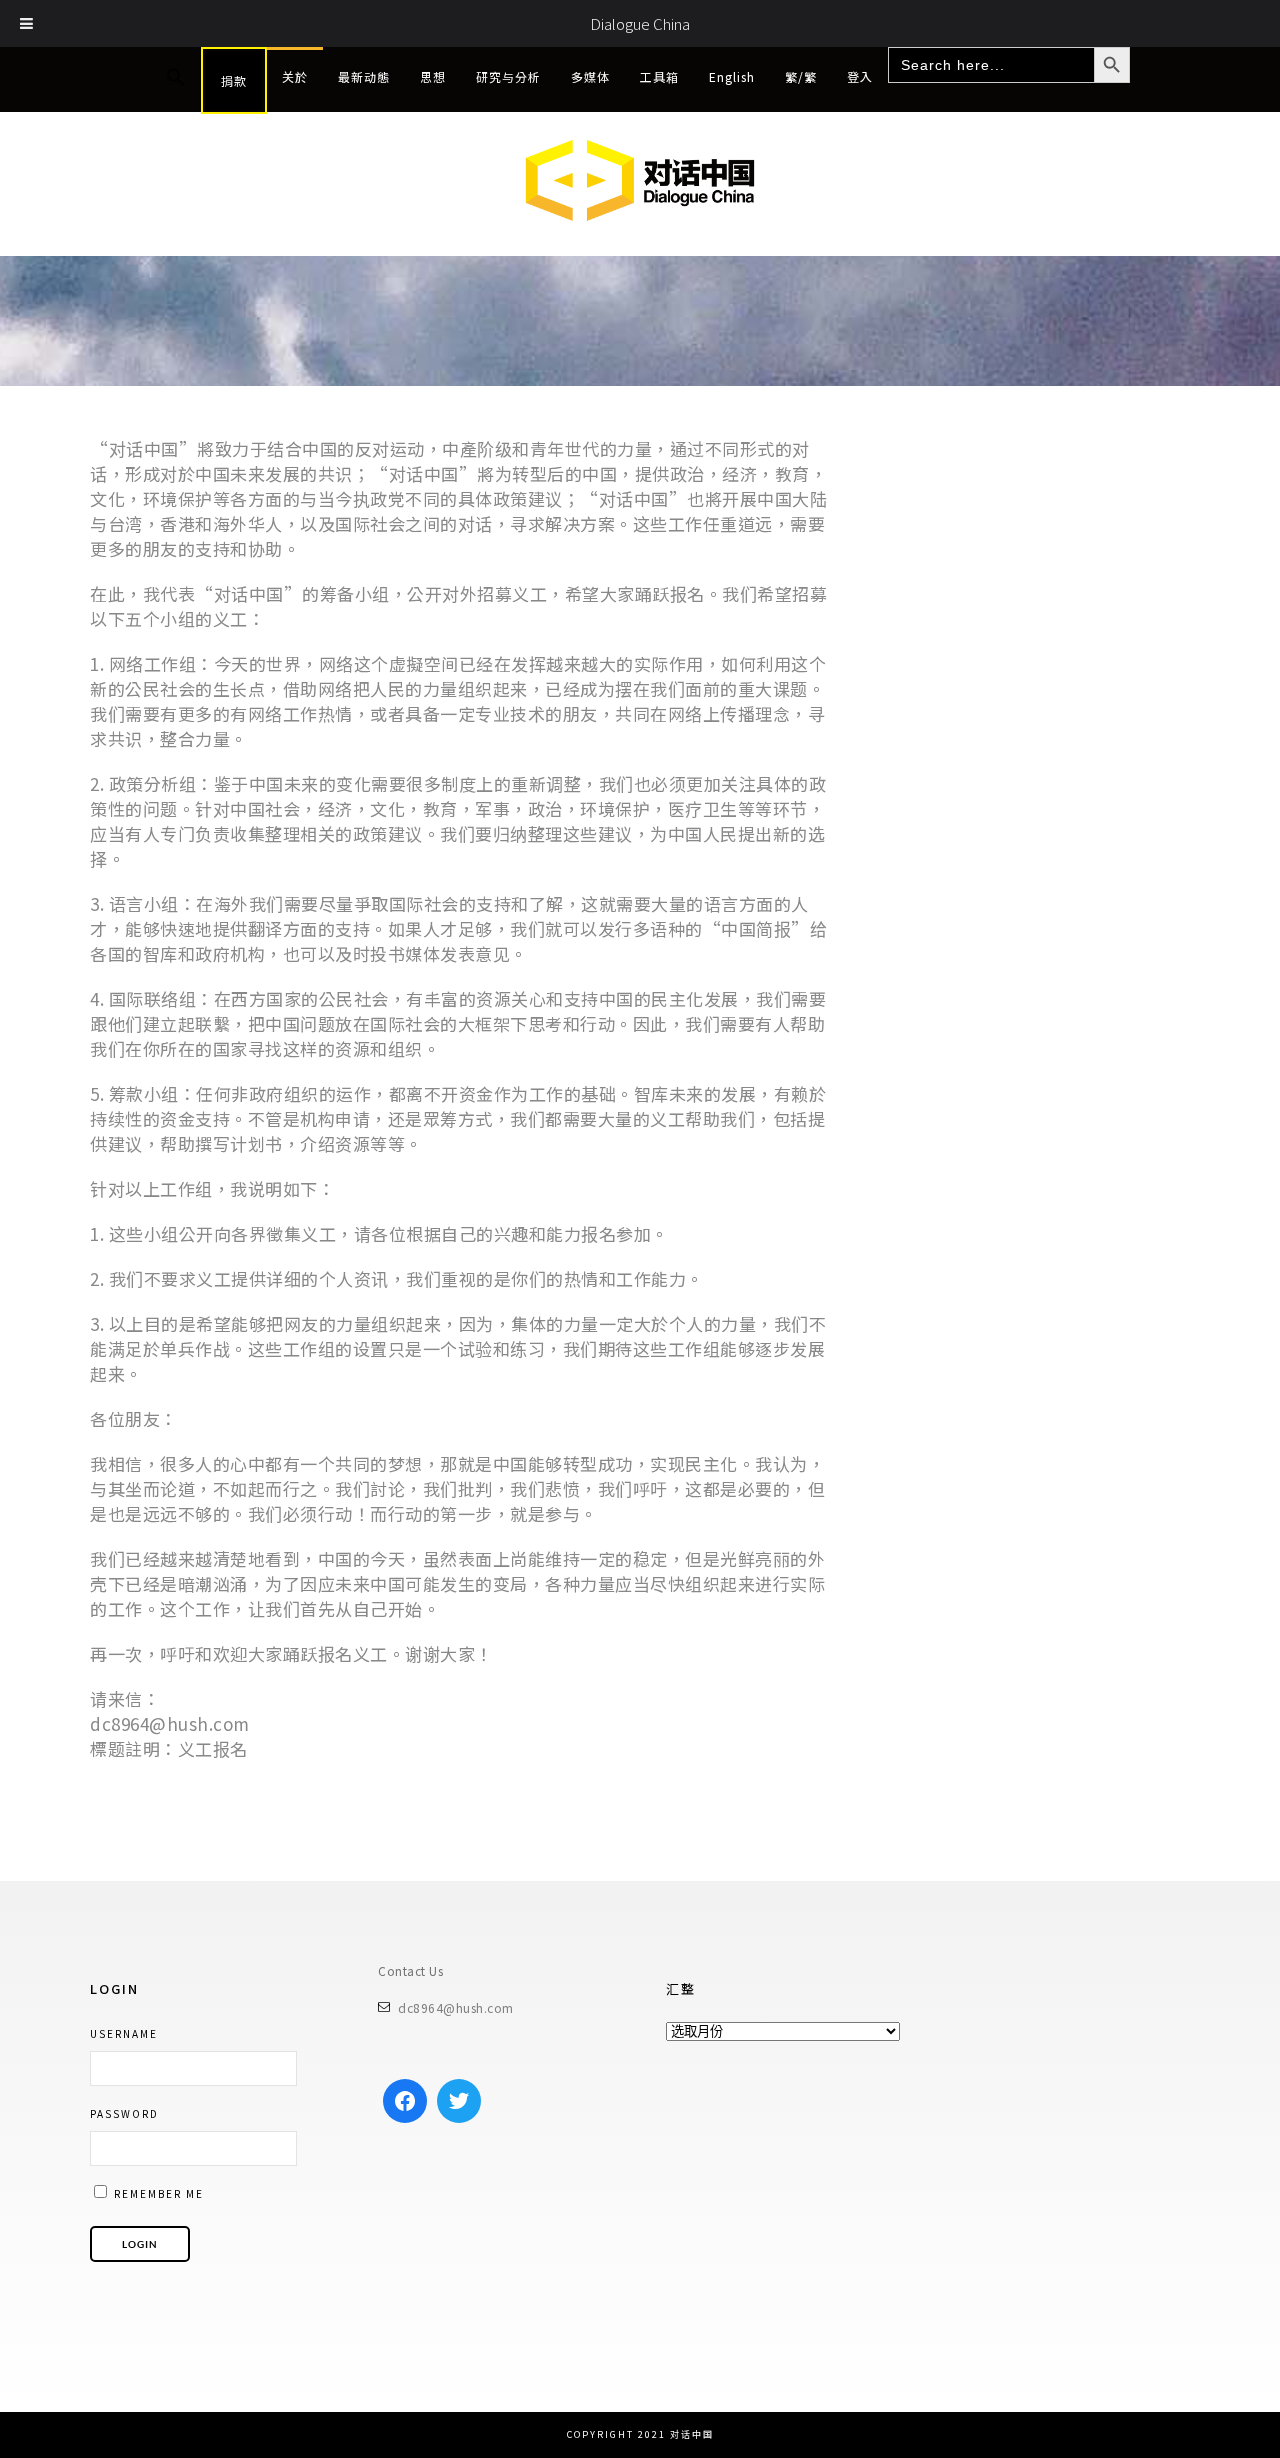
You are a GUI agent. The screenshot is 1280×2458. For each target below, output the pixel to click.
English (732, 76)
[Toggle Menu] (27, 23)
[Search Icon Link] (176, 77)
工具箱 (659, 76)
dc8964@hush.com (456, 2007)
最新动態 (364, 76)
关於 (295, 76)
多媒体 (590, 76)
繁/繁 (801, 76)
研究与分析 (508, 76)
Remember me (157, 2193)
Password (124, 2113)
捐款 (234, 80)
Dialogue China (640, 23)
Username (124, 2033)
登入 (860, 76)
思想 (433, 76)
